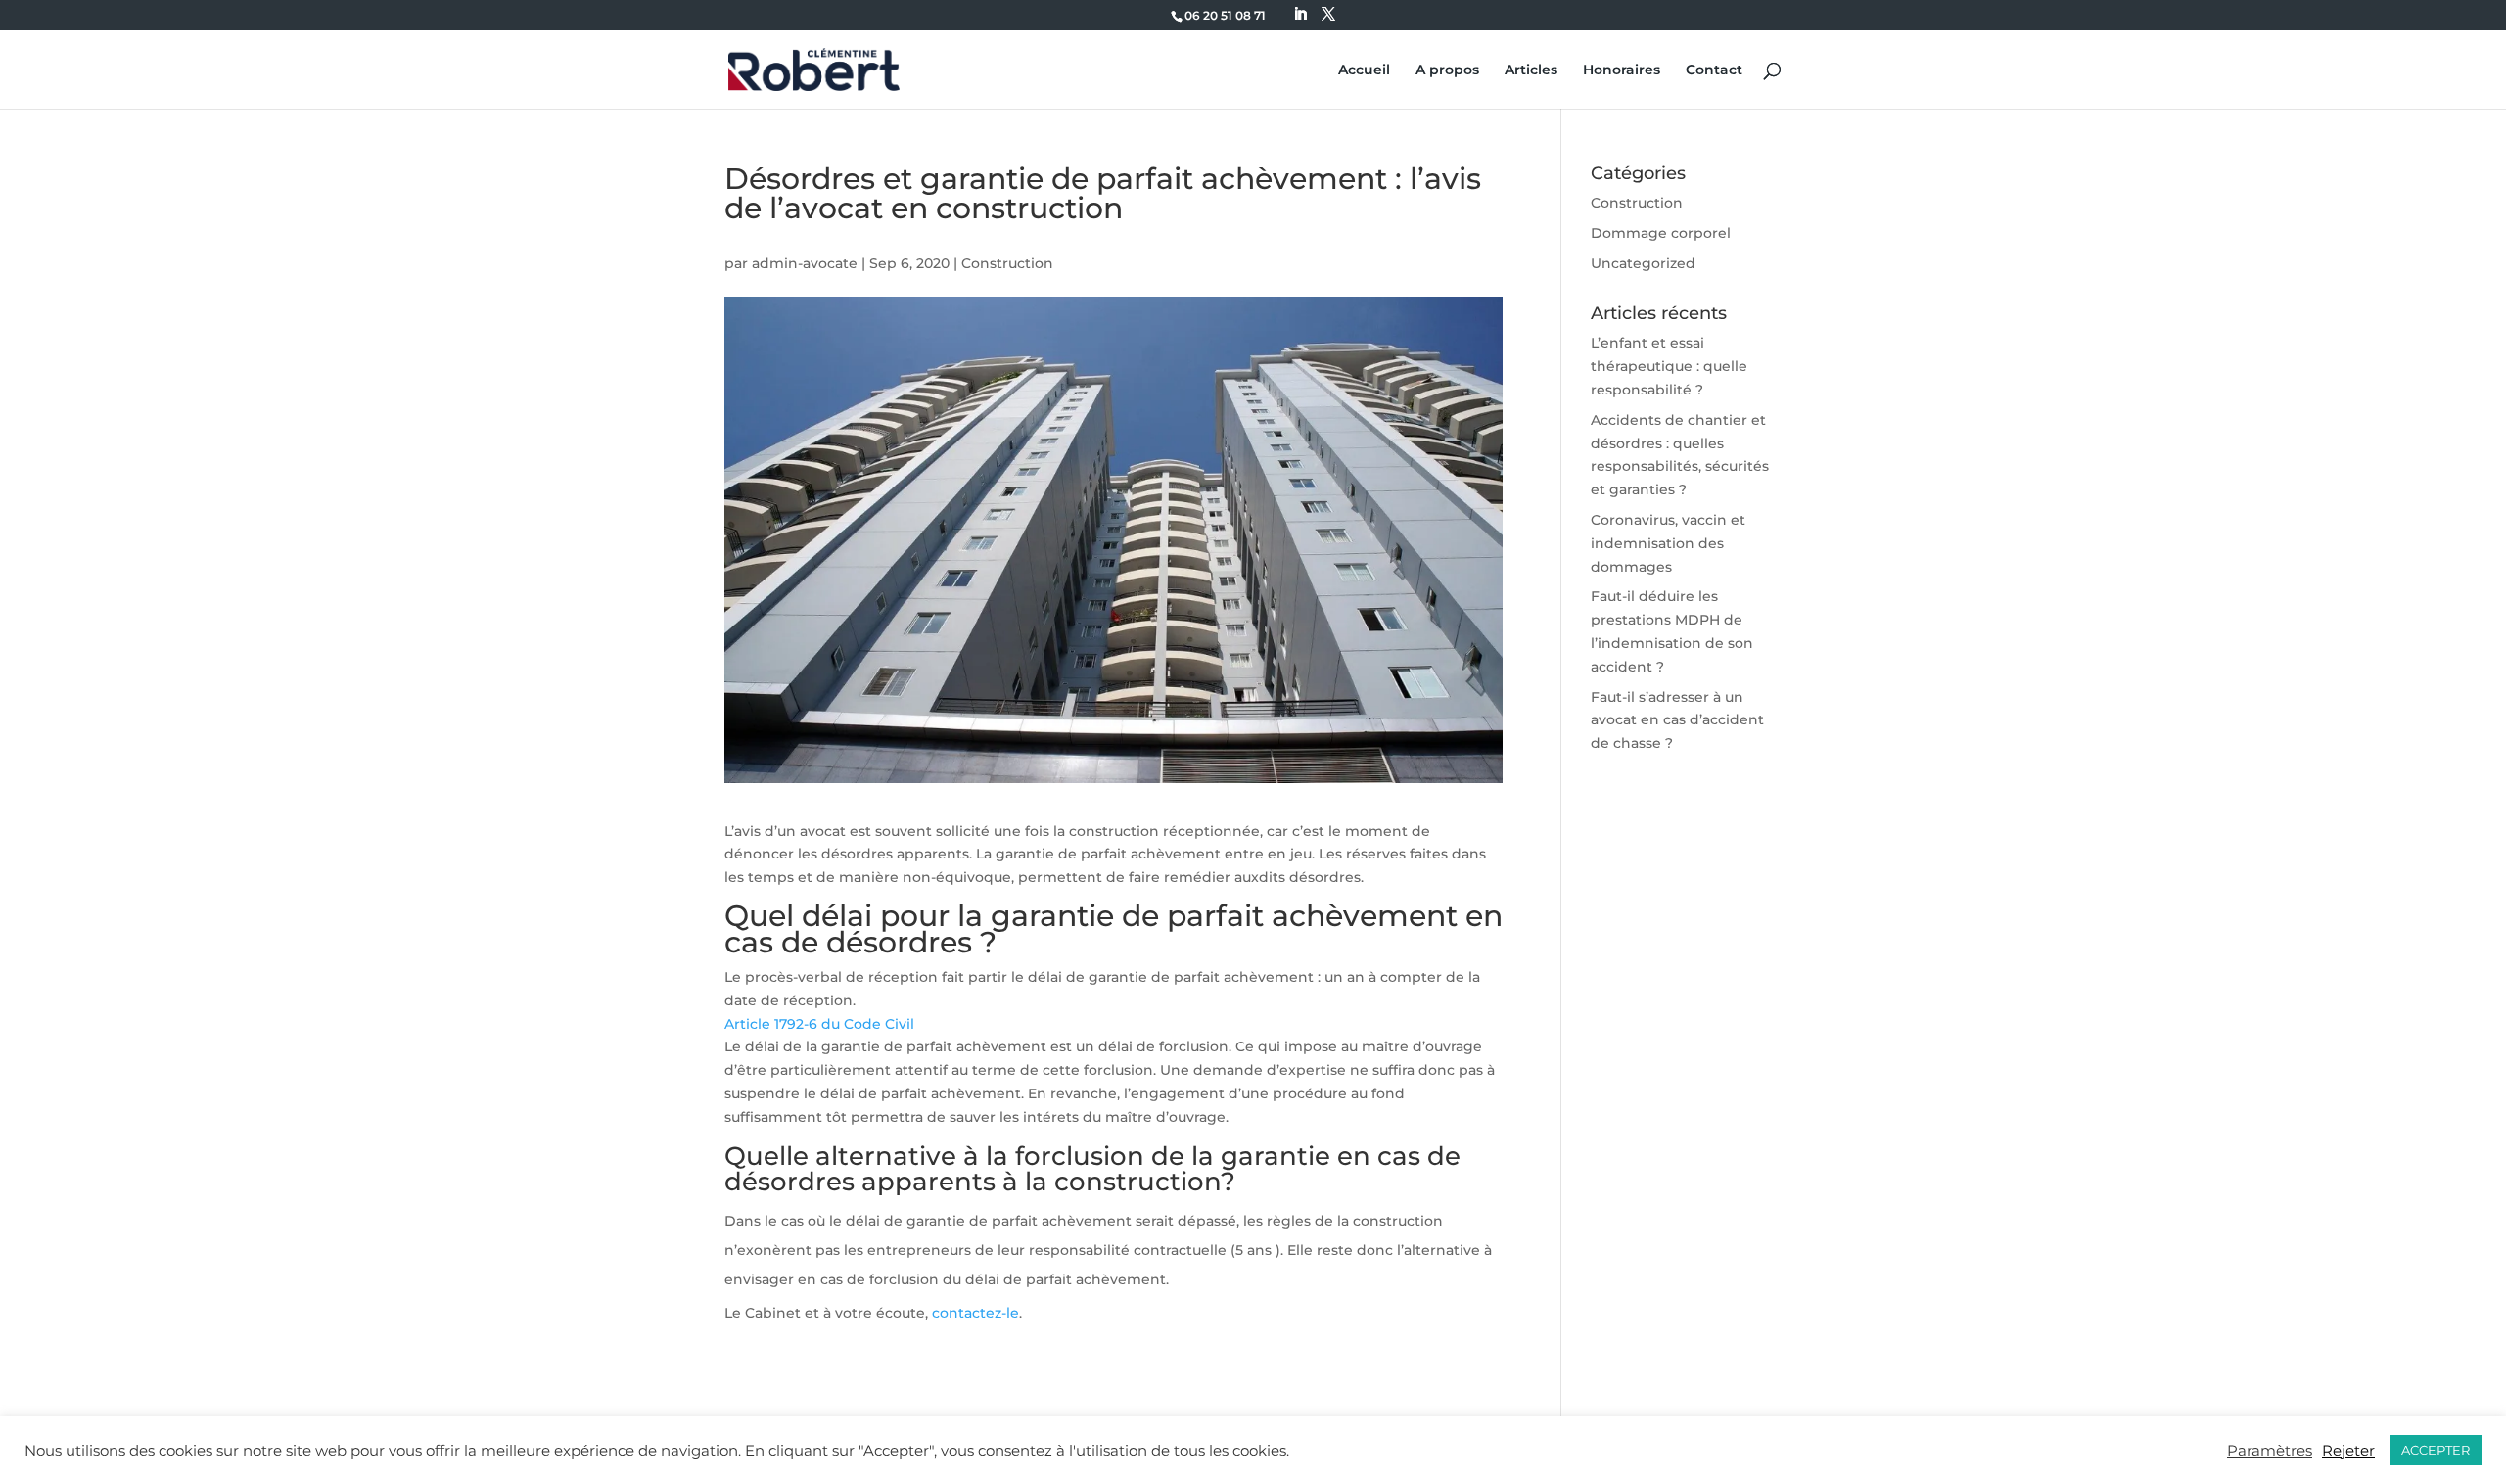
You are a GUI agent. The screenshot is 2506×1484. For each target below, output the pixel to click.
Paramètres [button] (2270, 1451)
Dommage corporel (1661, 233)
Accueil (1364, 70)
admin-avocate (805, 263)
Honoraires (1622, 70)
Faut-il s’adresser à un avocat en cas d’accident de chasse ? (1677, 720)
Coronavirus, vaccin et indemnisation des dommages (1668, 543)
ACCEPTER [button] (2436, 1450)
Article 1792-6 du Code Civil (819, 1024)
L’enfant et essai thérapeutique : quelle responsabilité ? (1669, 366)
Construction (1007, 263)
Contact (1714, 70)
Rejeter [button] (2348, 1451)
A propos (1447, 70)
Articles (1531, 70)
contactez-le (975, 1313)
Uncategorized (1643, 263)
